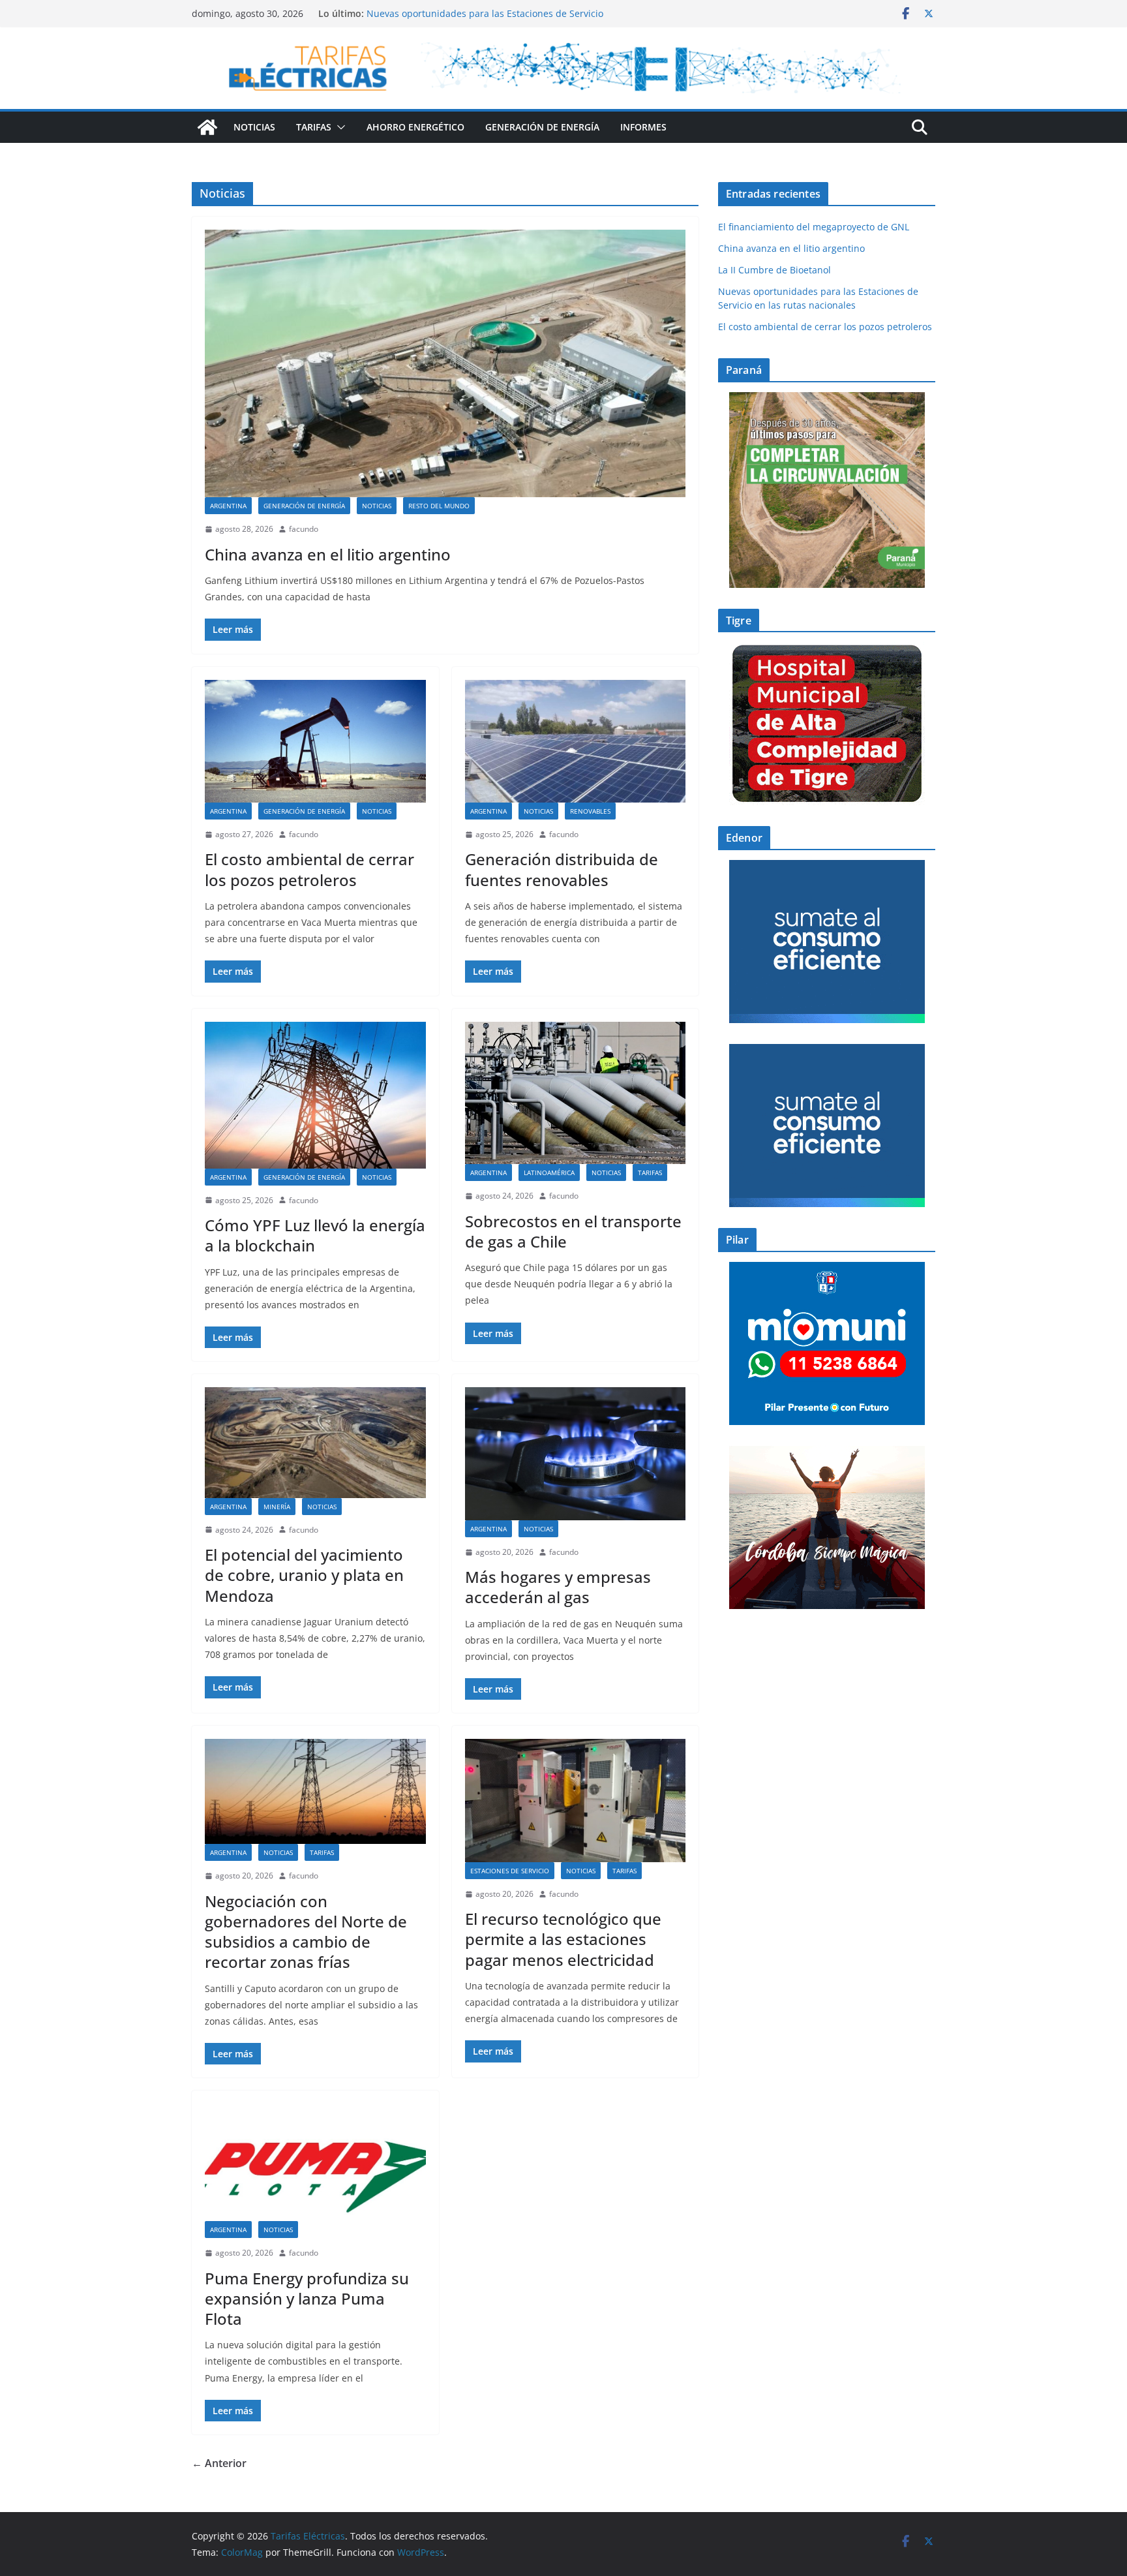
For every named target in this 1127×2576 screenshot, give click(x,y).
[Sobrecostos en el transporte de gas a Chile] (576, 1093)
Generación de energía (542, 127)
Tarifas (314, 127)
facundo (304, 529)
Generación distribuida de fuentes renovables (562, 869)
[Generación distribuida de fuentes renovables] (576, 741)
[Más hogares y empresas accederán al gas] (576, 1453)
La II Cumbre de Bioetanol (774, 270)
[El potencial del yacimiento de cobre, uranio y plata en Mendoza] (315, 1442)
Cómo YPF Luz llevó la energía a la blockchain (315, 1235)
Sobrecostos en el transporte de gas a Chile (573, 1231)
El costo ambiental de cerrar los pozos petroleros (309, 869)
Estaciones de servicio (510, 1871)
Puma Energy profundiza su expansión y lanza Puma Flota (307, 2298)
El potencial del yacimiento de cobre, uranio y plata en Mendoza (304, 1575)
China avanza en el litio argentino (328, 554)
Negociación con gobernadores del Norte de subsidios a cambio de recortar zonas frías (306, 1932)
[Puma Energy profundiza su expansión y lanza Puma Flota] (315, 2162)
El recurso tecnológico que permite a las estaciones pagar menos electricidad (563, 1939)
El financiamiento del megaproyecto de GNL (815, 227)
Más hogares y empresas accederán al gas (558, 1587)
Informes (643, 127)
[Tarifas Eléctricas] (207, 127)
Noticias (254, 127)
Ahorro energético (415, 127)
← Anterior (219, 2463)
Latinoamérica (549, 1173)
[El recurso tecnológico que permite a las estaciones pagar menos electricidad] (576, 1800)
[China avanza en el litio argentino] (445, 363)
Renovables (590, 811)
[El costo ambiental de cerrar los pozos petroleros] (315, 741)
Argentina (228, 506)
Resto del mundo (439, 506)
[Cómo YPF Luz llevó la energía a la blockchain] (315, 1095)
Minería (277, 1507)
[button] (338, 127)
